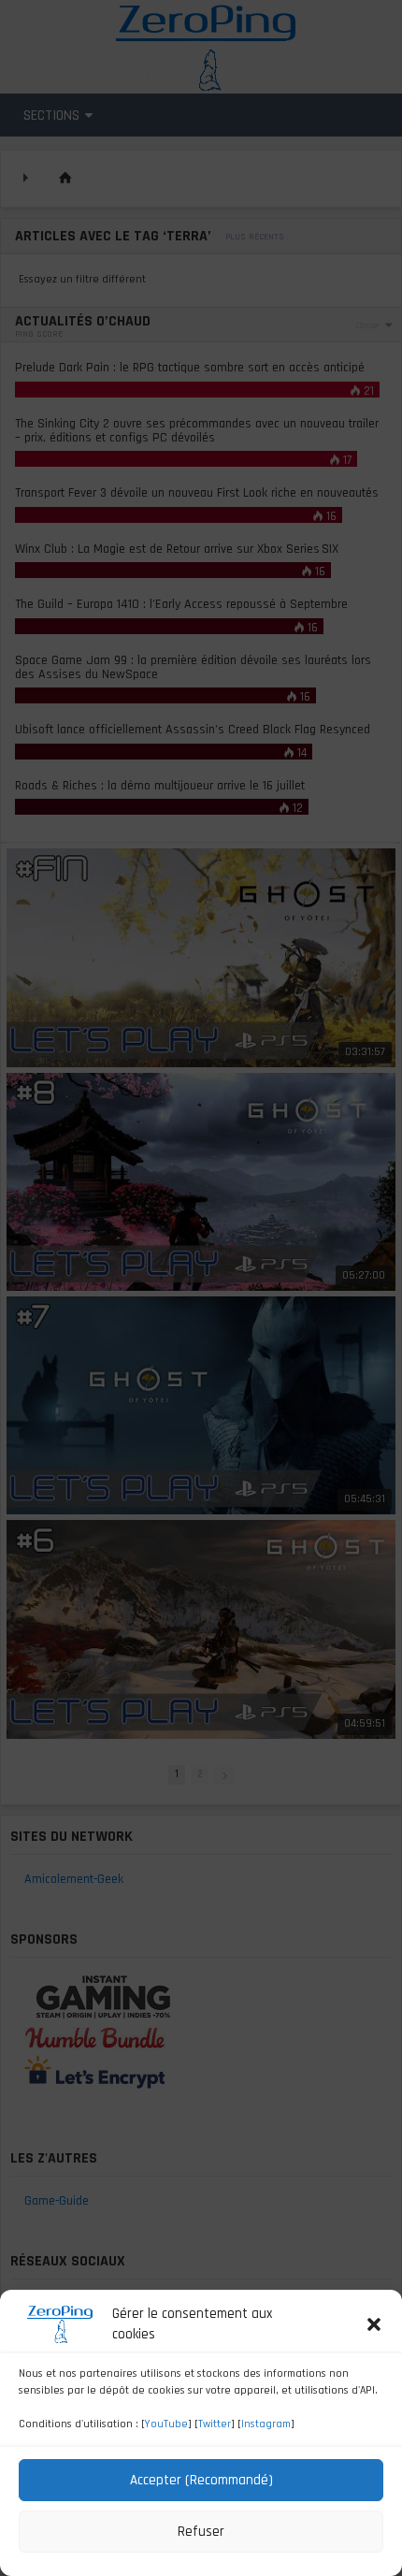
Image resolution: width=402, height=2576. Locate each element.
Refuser (201, 2532)
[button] (374, 2324)
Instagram (266, 2424)
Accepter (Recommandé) (201, 2480)
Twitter (215, 2424)
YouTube (166, 2424)
